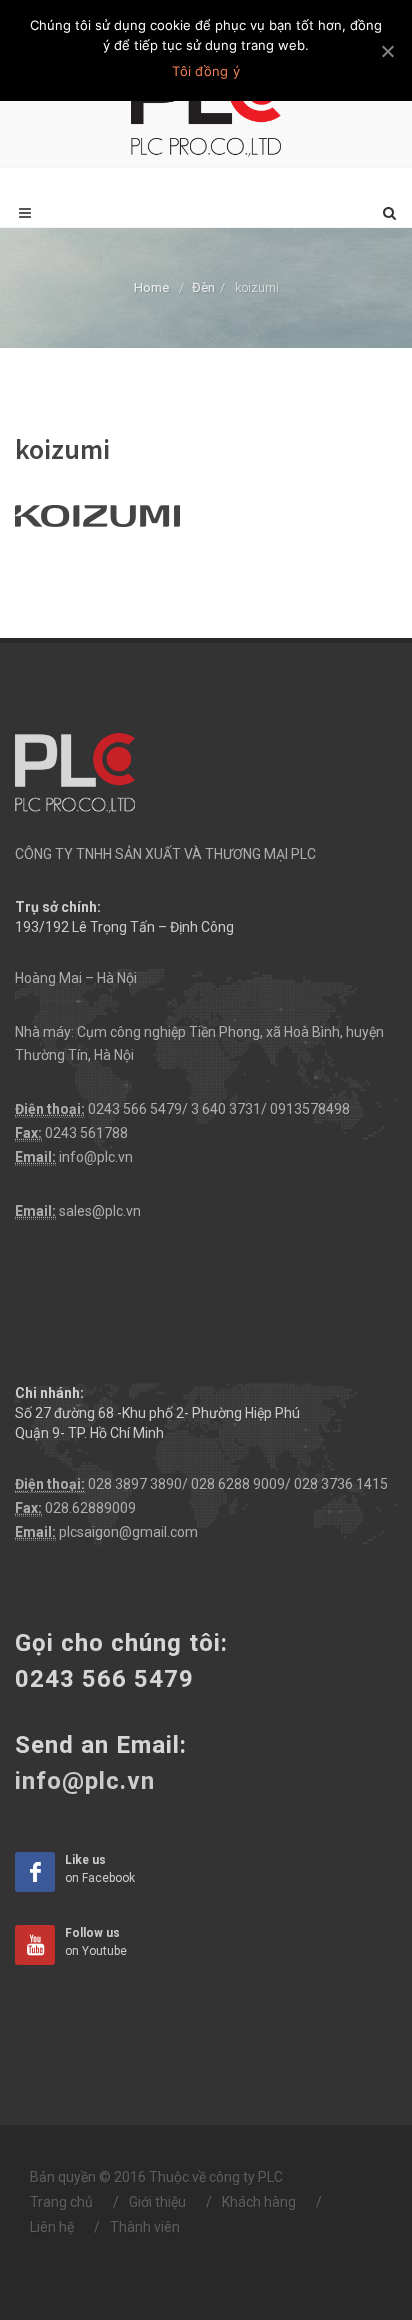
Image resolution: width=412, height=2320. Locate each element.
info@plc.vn (96, 1157)
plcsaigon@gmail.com (128, 1532)
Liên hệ (52, 2227)
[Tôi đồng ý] (387, 51)
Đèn (203, 287)
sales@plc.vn (100, 1211)
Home (151, 287)
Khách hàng (259, 2202)
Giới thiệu (157, 2202)
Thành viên (145, 2227)
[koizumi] (97, 513)
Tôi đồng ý (206, 71)
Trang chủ (61, 2202)
